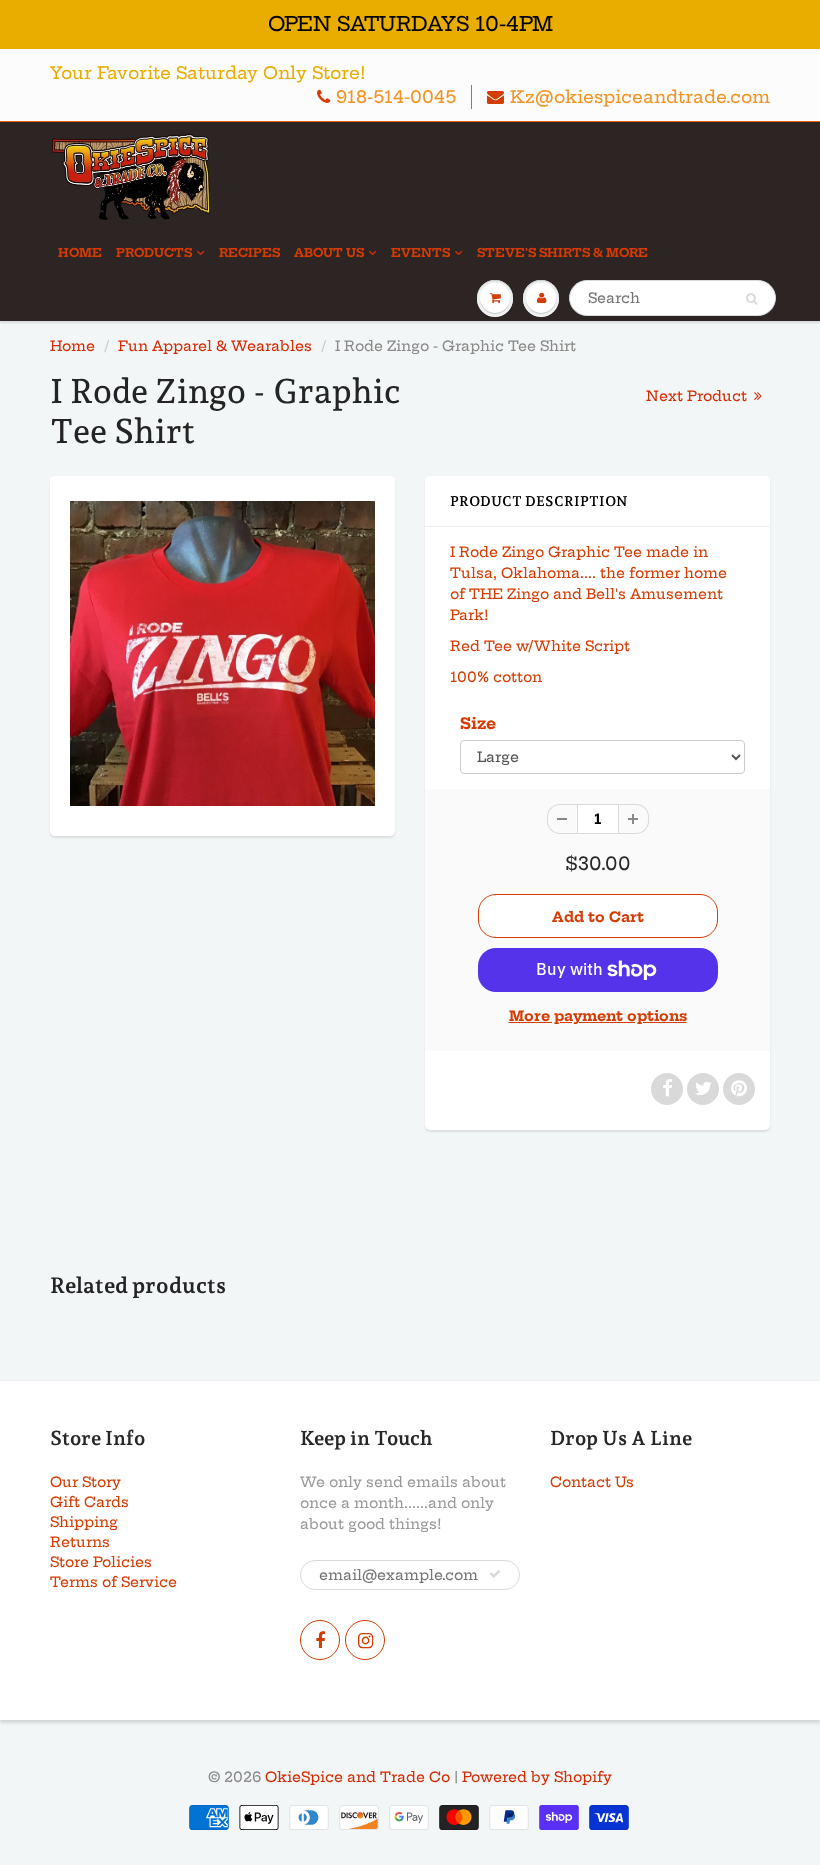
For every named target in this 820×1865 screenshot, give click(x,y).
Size (478, 723)
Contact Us (592, 1482)
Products (154, 252)
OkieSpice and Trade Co (357, 1777)
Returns (80, 1542)
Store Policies (101, 1562)
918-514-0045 (396, 96)
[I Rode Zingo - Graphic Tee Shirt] (222, 653)
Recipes (249, 252)
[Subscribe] (495, 1574)
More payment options (598, 1016)
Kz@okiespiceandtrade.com (640, 96)
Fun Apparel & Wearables (215, 346)
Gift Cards (89, 1502)
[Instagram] (365, 1640)
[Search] (751, 299)
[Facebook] (320, 1640)
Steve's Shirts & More (562, 252)
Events (420, 252)
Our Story (85, 1482)
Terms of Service (113, 1582)
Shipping (84, 1522)
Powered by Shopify (537, 1777)
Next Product (698, 396)
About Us (329, 252)
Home (80, 252)
